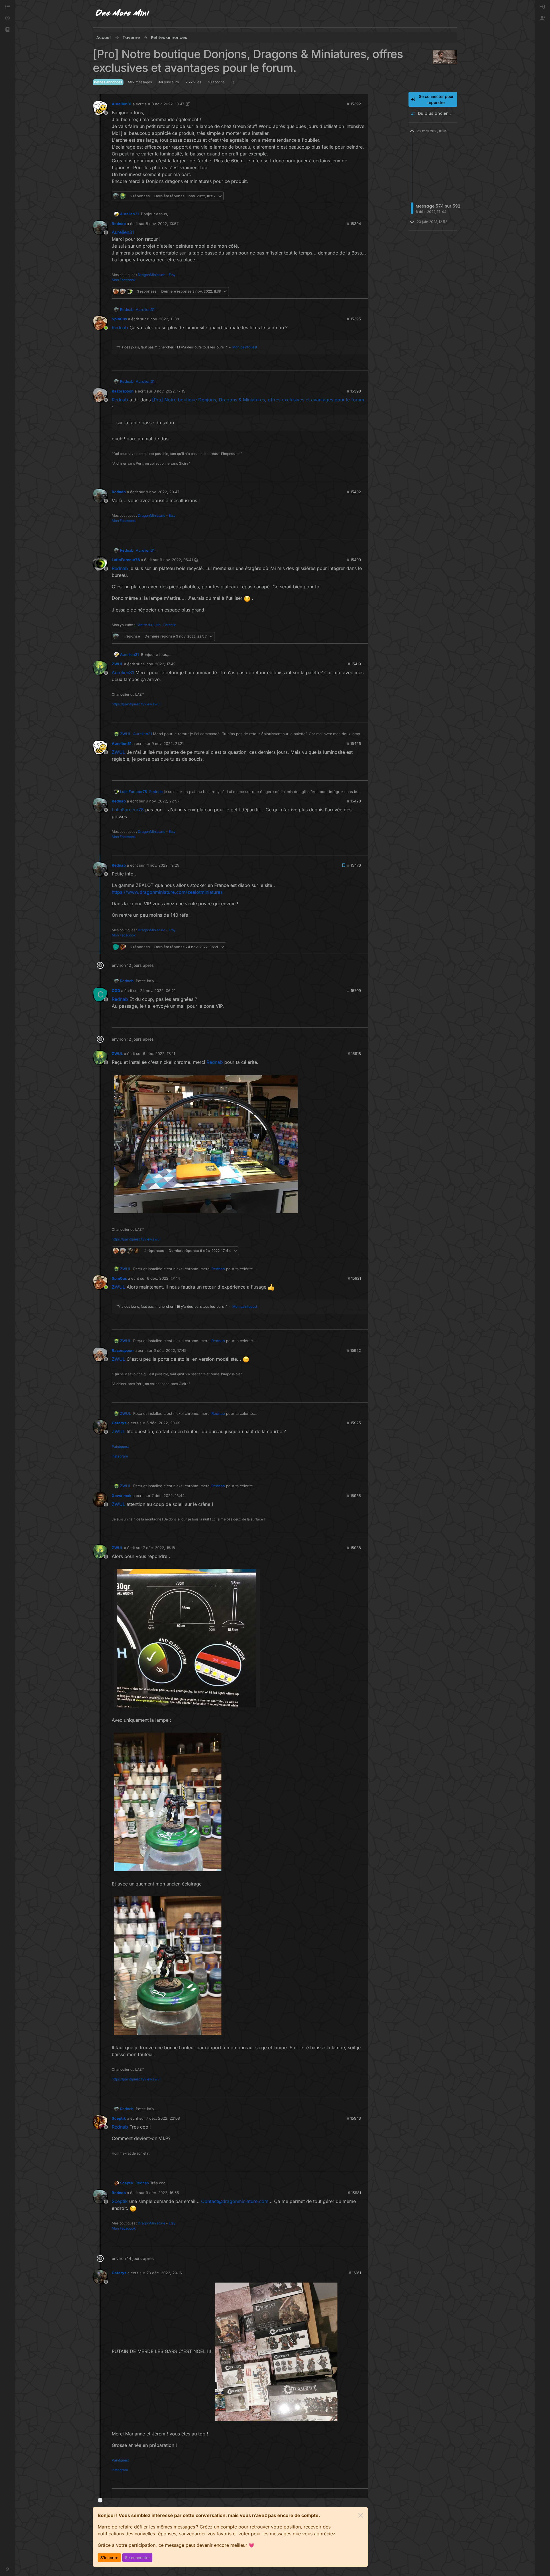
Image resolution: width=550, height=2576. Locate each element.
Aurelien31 (122, 104)
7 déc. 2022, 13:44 (168, 1496)
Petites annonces (108, 82)
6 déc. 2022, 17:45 (170, 1350)
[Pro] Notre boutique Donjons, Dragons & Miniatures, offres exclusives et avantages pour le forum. (259, 400)
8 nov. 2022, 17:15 (169, 391)
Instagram (120, 1456)
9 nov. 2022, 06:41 (176, 560)
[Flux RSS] (233, 82)
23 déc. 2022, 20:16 (164, 2273)
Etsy (172, 275)
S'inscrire (109, 2558)
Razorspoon (123, 391)
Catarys (119, 1423)
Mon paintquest (245, 347)
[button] (7, 30)
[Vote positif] (354, 196)
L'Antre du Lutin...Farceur (156, 625)
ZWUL (117, 664)
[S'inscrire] (543, 18)
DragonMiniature (152, 275)
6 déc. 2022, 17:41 (159, 1054)
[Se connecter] (543, 7)
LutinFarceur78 (126, 560)
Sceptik (119, 2118)
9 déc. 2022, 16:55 (162, 2193)
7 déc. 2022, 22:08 (163, 2118)
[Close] (361, 2515)
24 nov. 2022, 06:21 (158, 991)
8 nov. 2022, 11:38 (163, 319)
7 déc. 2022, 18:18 (159, 1548)
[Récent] (7, 18)
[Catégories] (7, 7)
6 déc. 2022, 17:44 (163, 1278)
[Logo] (123, 14)
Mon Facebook (124, 280)
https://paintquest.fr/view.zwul (136, 704)
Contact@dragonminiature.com (235, 2201)
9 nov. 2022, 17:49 (159, 664)
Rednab (119, 224)
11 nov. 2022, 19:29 (163, 865)
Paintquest (120, 1446)
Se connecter (137, 2558)
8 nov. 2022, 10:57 (162, 224)
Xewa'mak (122, 1496)
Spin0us (119, 319)
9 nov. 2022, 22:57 (163, 801)
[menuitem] (543, 7)
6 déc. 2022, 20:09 (163, 1423)
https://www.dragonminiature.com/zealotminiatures (167, 892)
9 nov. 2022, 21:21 (168, 743)
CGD (116, 991)
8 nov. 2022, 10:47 (168, 104)
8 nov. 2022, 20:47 (163, 492)
